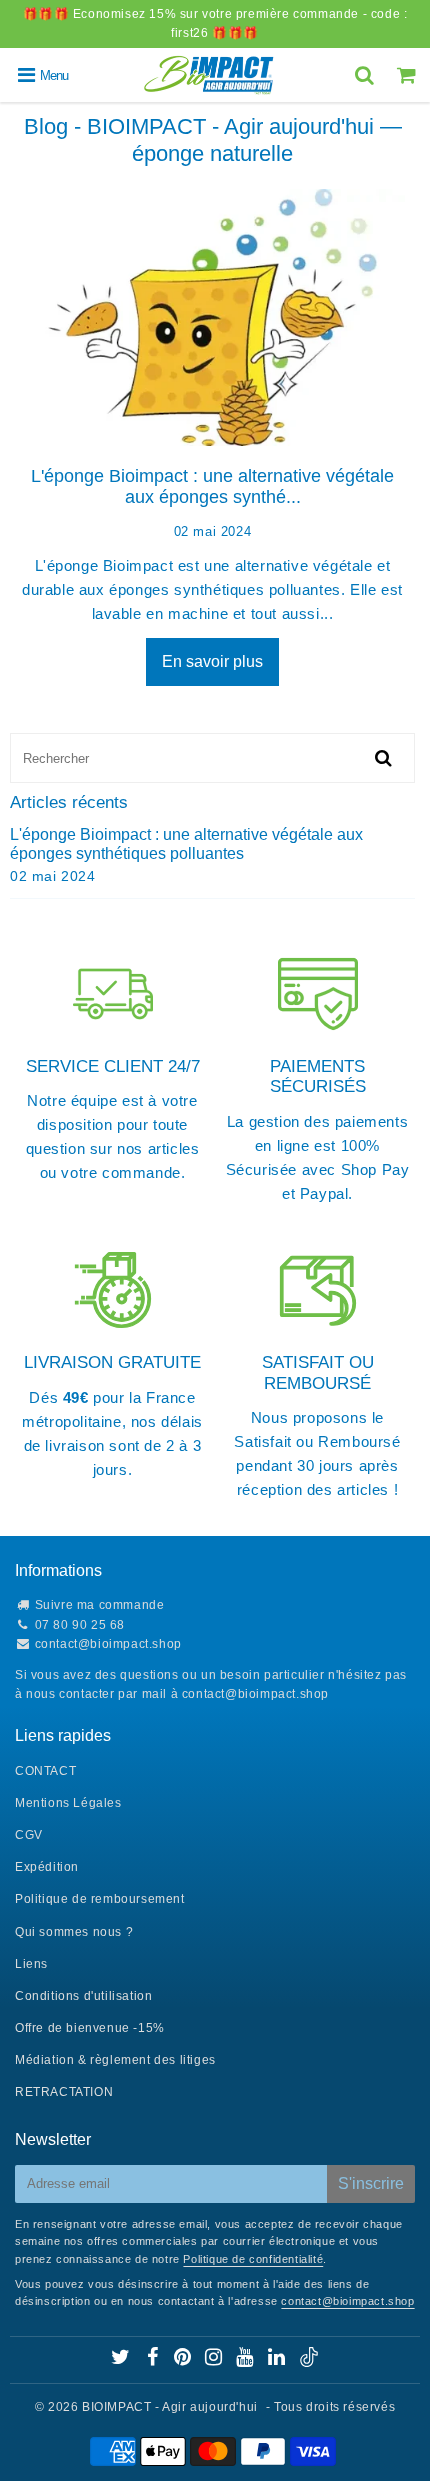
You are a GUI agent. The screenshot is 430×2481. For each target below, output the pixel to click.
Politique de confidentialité (253, 2259)
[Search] (367, 75)
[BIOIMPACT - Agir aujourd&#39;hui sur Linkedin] (278, 2360)
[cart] (409, 75)
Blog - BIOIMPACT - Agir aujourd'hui (199, 126)
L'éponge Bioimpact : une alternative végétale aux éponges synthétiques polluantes (186, 844)
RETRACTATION (64, 2092)
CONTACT (45, 1771)
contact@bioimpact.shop (108, 1644)
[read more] (212, 317)
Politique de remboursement (100, 1899)
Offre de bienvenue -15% (90, 2028)
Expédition (47, 1867)
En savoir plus (212, 661)
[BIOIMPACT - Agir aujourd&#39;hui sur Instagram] (215, 2360)
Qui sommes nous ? (74, 1932)
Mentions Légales (68, 1803)
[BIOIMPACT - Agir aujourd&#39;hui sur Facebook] (154, 2360)
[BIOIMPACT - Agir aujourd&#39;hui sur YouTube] (246, 2360)
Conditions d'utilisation (83, 1996)
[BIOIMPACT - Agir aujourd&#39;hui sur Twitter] (122, 2360)
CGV (29, 1835)
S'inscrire (371, 2183)
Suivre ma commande (100, 1605)
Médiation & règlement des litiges (115, 2060)
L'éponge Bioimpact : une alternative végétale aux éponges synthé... (212, 487)
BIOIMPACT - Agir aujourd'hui (170, 2407)
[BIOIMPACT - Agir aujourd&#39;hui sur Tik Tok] (309, 2363)
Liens (31, 1964)
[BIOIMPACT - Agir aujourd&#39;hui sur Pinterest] (184, 2360)
